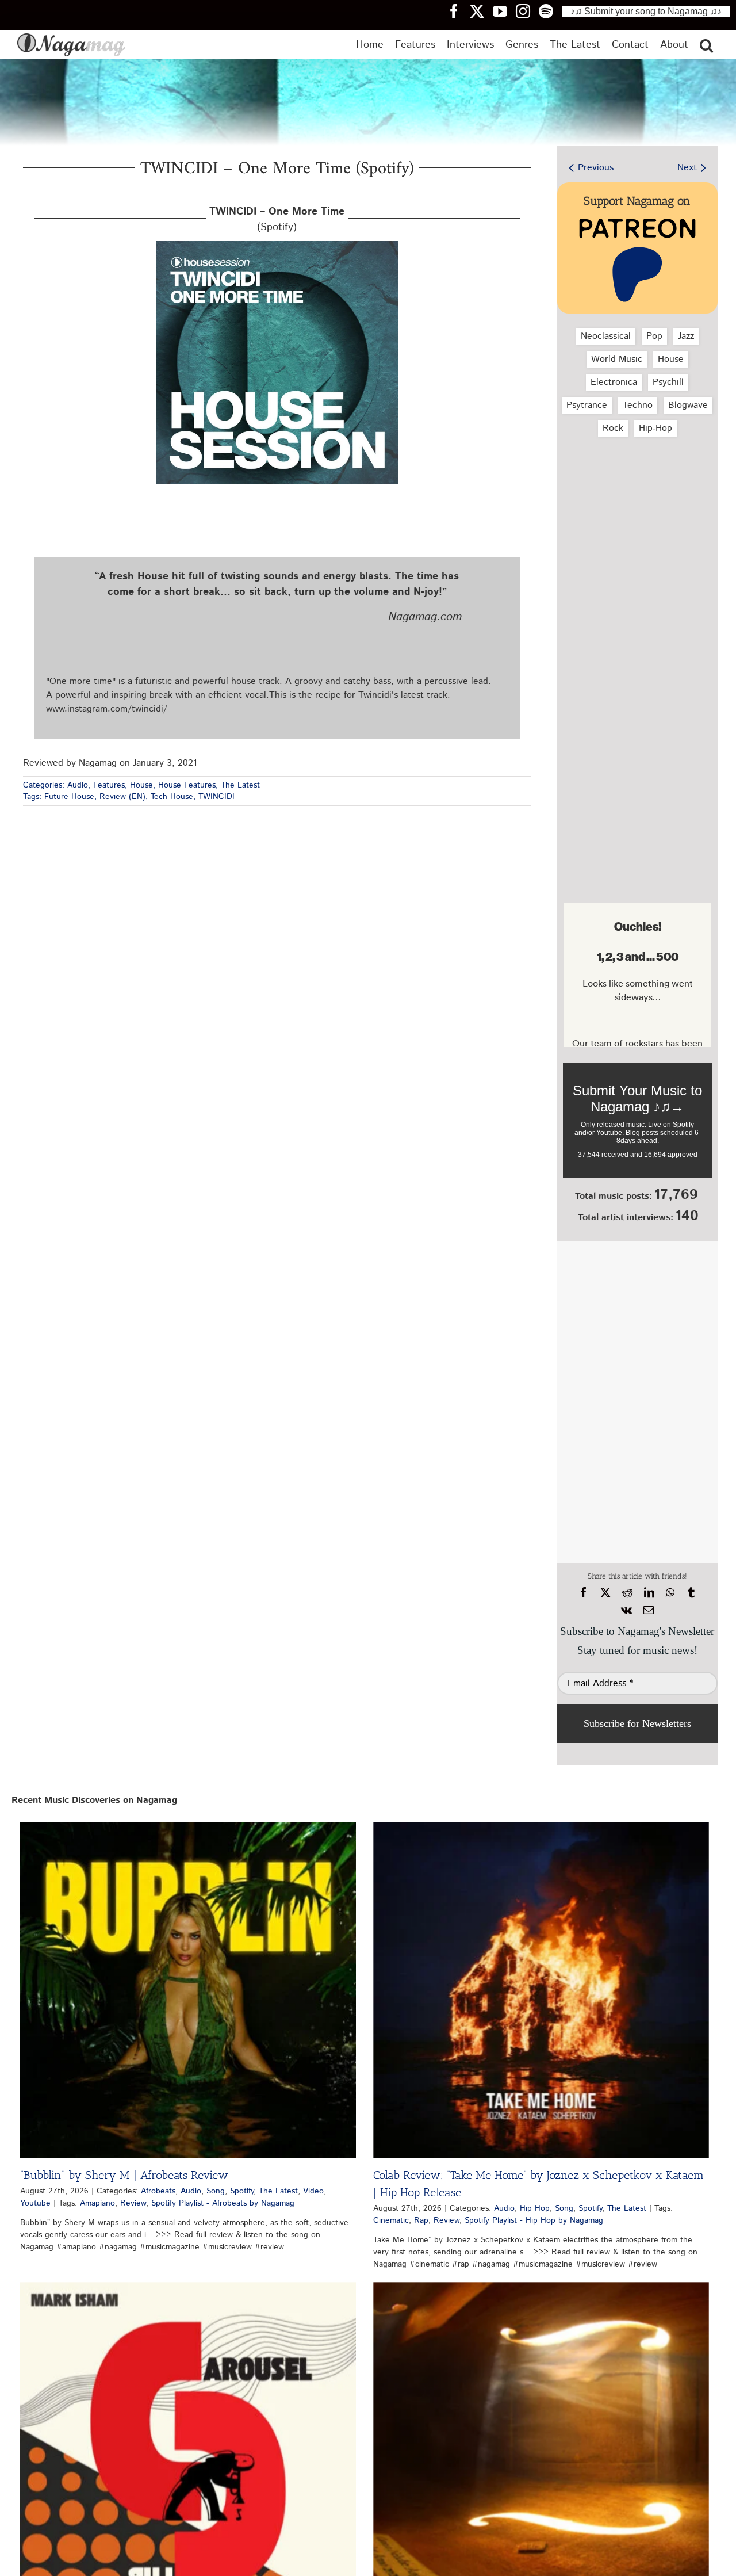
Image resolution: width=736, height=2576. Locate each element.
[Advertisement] (637, 507)
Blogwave (688, 405)
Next (687, 168)
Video (313, 2191)
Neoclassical (606, 336)
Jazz (686, 336)
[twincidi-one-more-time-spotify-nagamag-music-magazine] (277, 245)
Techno (638, 405)
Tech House (172, 797)
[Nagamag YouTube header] (504, 11)
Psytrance (587, 405)
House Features (187, 785)
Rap (421, 2220)
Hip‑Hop (655, 428)
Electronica (614, 382)
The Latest (240, 785)
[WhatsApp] (670, 1593)
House (141, 785)
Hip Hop (535, 2208)
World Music (617, 359)
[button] (706, 45)
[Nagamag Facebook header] (458, 11)
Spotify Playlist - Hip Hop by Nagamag (534, 2220)
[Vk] (626, 1610)
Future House (69, 797)
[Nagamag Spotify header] (550, 11)
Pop (654, 336)
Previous (596, 168)
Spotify (242, 2191)
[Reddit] (627, 1593)
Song (216, 2191)
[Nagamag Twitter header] (481, 11)
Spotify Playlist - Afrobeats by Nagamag (223, 2203)
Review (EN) (122, 797)
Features (109, 785)
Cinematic (391, 2220)
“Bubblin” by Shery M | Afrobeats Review (124, 2175)
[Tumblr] (691, 1593)
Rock (613, 428)
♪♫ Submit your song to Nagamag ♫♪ (646, 11)
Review (133, 2203)
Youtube (35, 2203)
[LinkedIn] (649, 1593)
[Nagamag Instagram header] (527, 11)
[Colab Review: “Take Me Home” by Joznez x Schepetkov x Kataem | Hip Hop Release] (541, 1990)
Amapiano (97, 2203)
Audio (78, 785)
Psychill (668, 382)
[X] (605, 1593)
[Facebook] (584, 1593)
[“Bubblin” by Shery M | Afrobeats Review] (188, 1990)
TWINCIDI (216, 797)
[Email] (649, 1610)
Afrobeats (158, 2191)
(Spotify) (277, 219)
